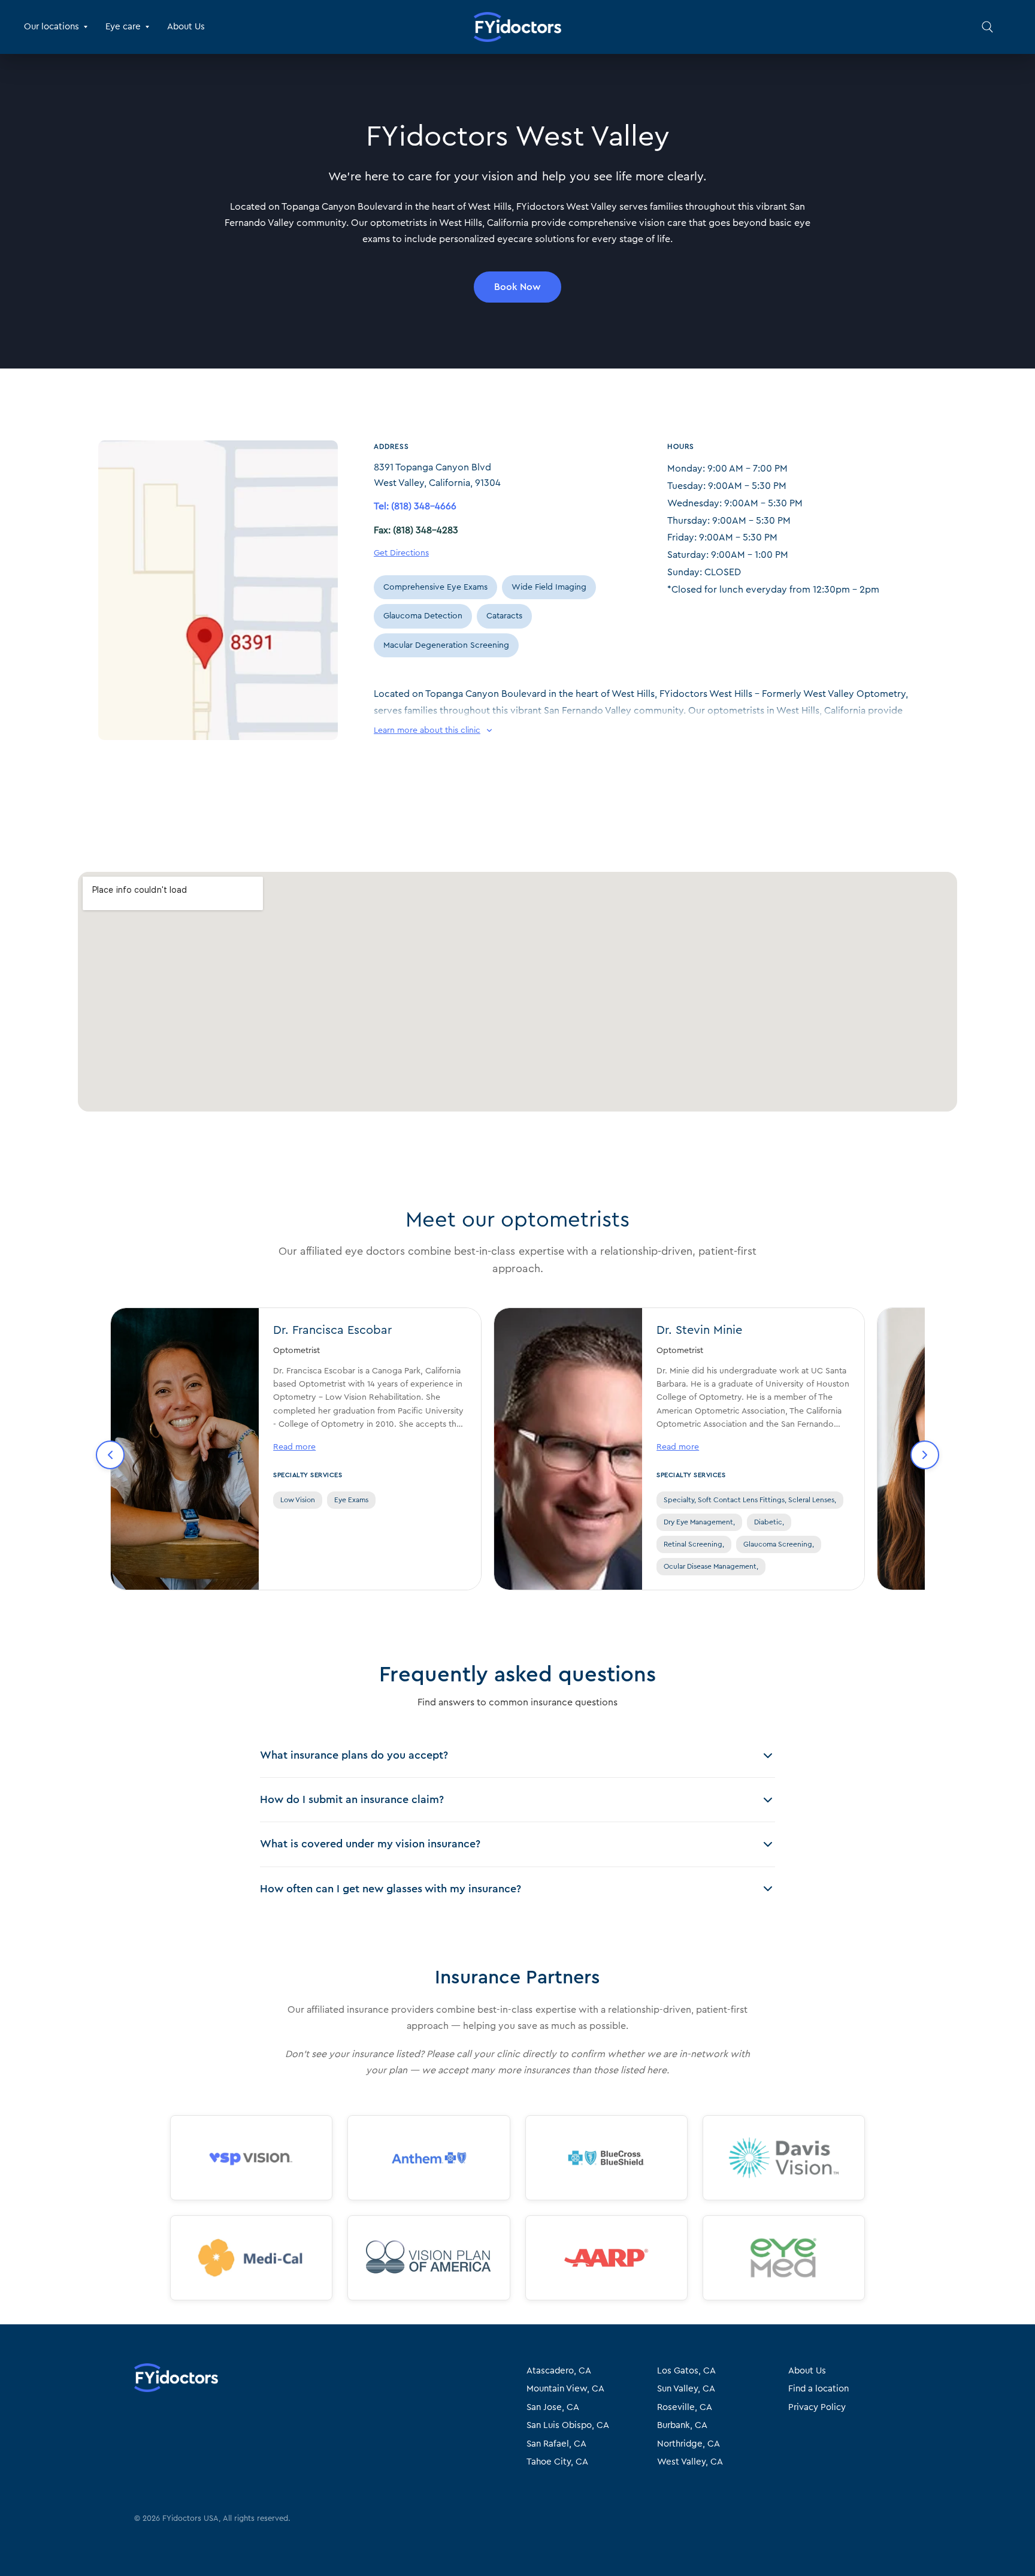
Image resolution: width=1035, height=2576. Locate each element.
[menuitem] (60, 27)
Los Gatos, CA (686, 2371)
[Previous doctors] (110, 1455)
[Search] (987, 27)
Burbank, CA (682, 2425)
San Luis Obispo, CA (568, 2425)
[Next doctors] (925, 1455)
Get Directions (401, 553)
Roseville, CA (685, 2407)
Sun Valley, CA (686, 2389)
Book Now (517, 287)
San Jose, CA (553, 2407)
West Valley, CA (690, 2462)
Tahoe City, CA (557, 2462)
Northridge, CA (689, 2444)
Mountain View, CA (565, 2389)
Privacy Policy (817, 2407)
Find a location (818, 2389)
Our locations (52, 27)
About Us (186, 27)
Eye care (123, 27)
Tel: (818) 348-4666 (415, 506)
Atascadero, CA (559, 2371)
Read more (294, 1447)
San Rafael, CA (556, 2444)
